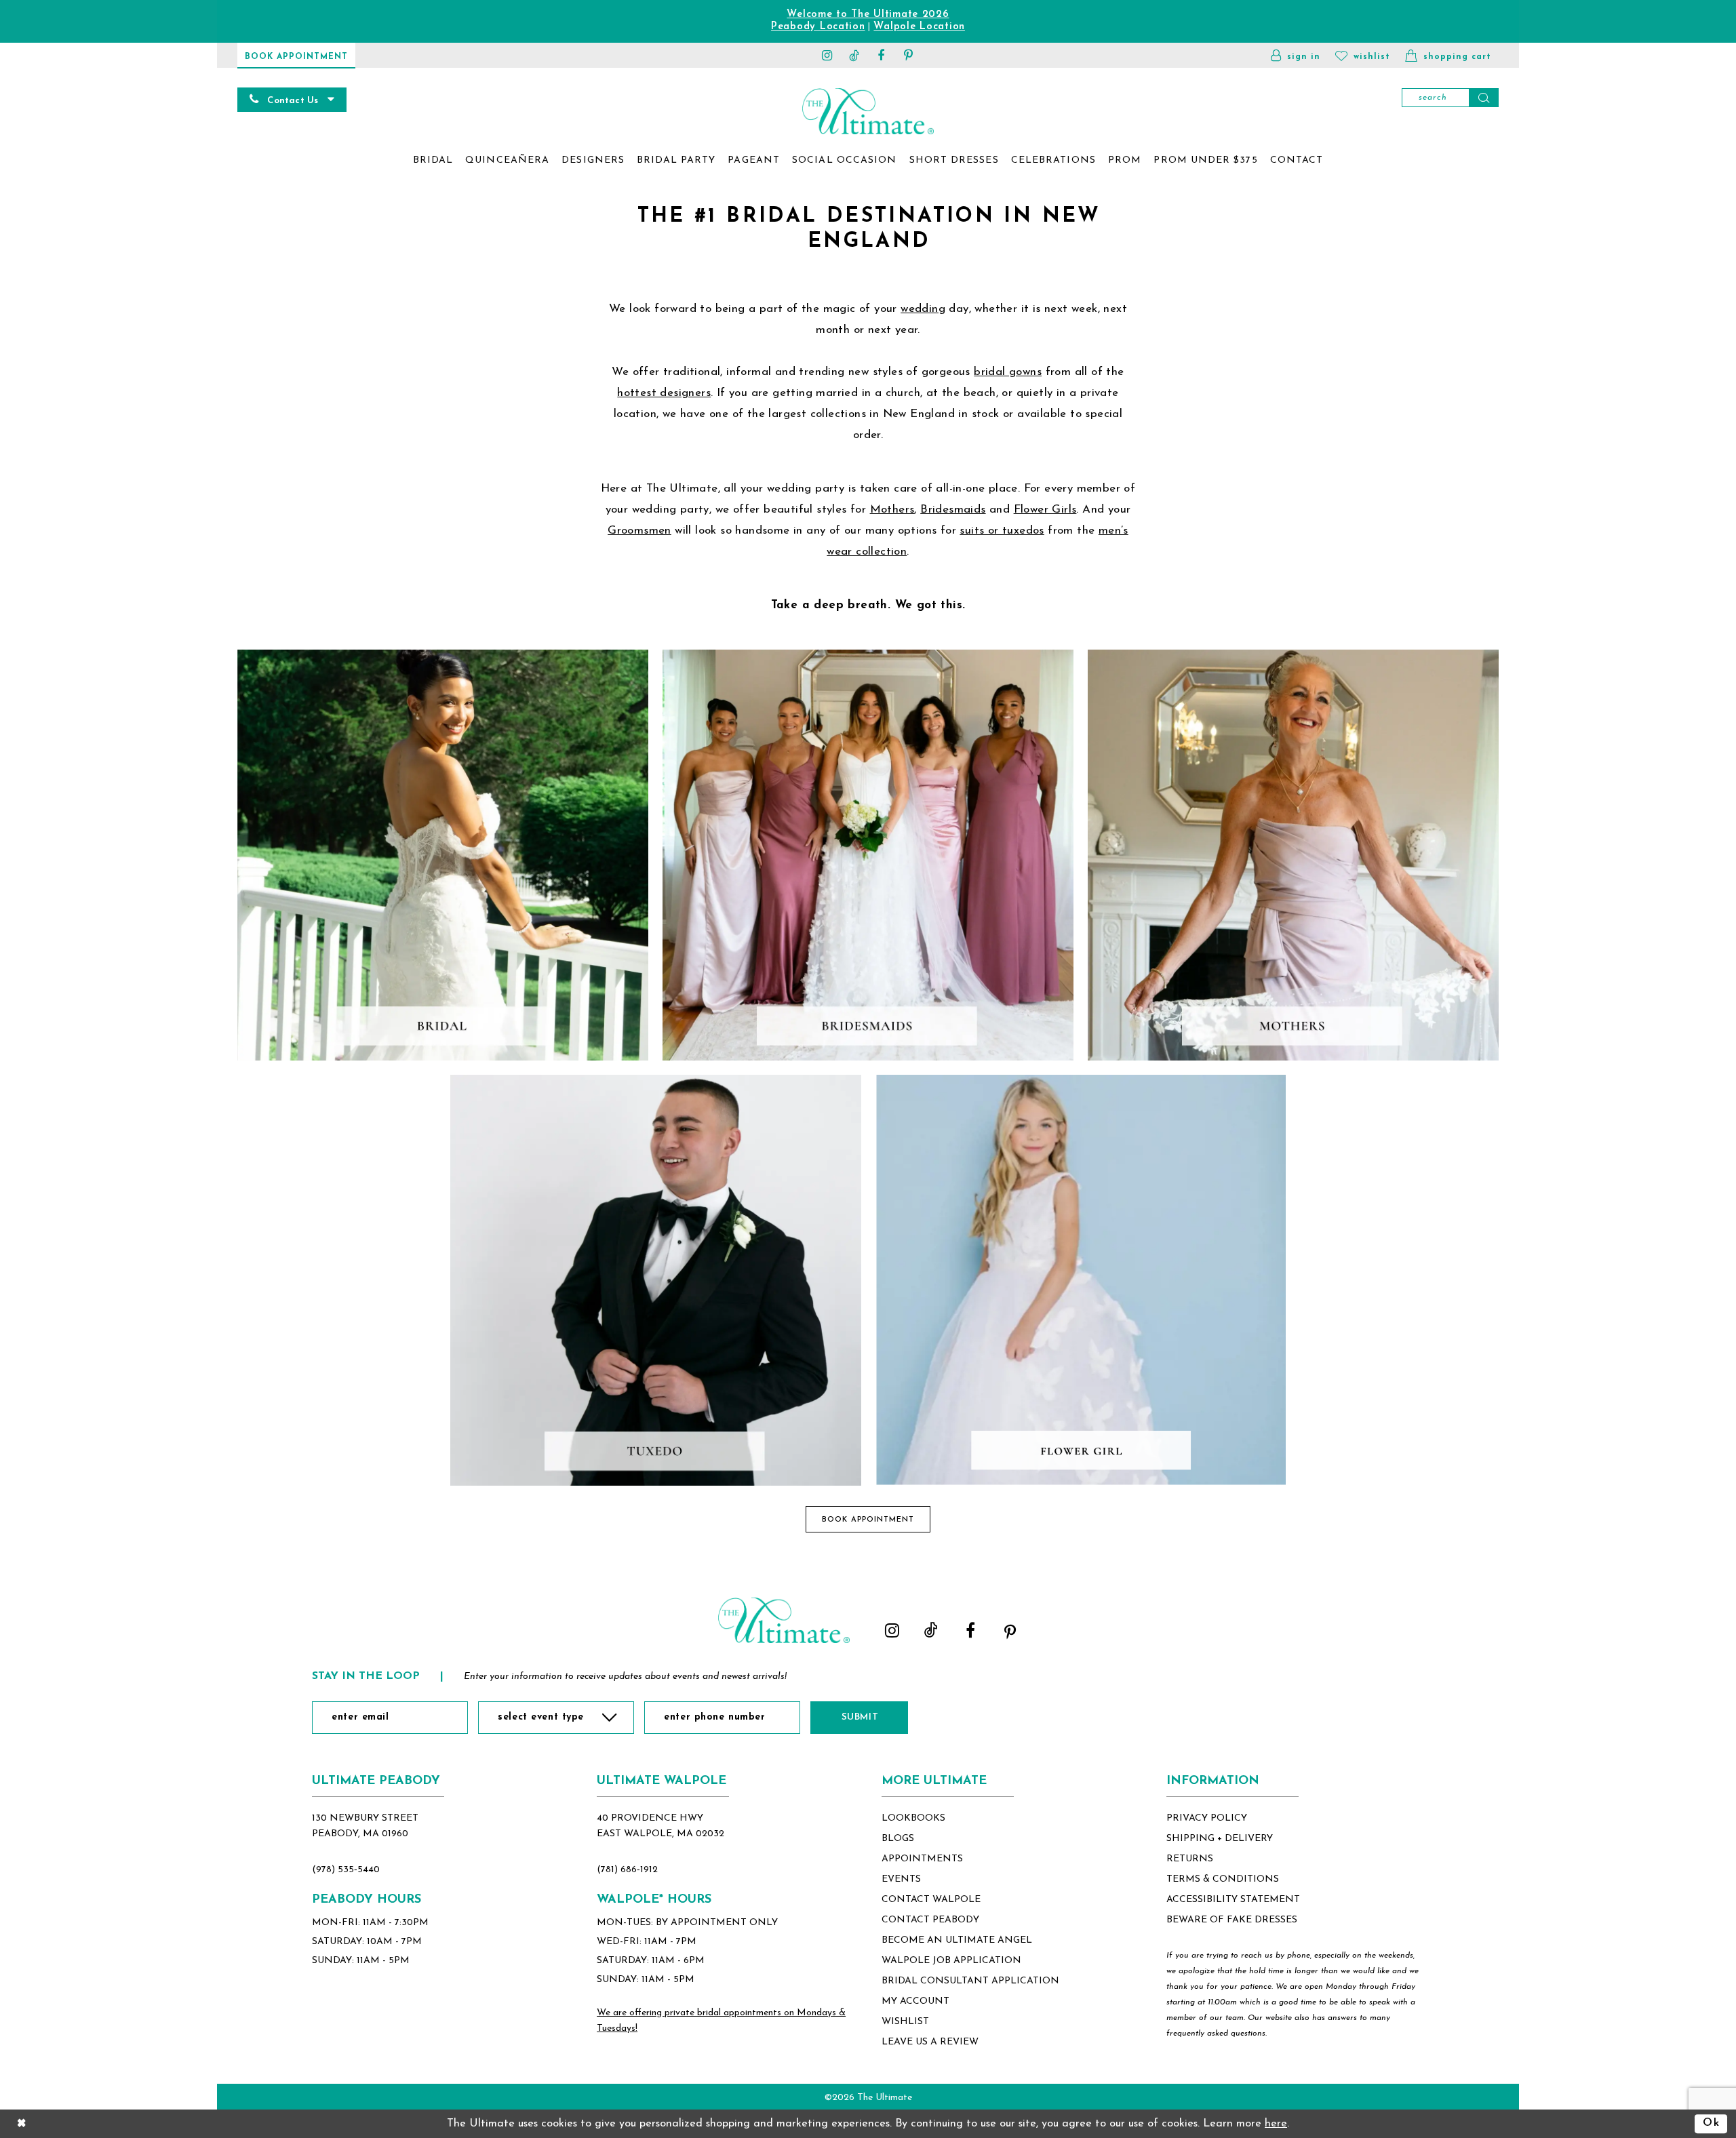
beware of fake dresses (1232, 1920)
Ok (1711, 2124)
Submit (860, 1717)
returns (1190, 1859)
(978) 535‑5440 (346, 1870)
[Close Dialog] (22, 2124)
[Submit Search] (1484, 98)
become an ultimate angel (957, 1940)
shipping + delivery (1220, 1839)
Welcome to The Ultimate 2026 (868, 15)
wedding (923, 309)
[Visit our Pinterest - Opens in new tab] (909, 55)
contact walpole (931, 1900)
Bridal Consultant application (970, 1981)
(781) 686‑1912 (627, 1870)
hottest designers (664, 393)
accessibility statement (1233, 1900)
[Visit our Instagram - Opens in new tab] (827, 55)
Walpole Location (919, 27)
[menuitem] (433, 161)
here (1276, 2124)
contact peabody (930, 1920)
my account (915, 2001)
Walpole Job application (951, 1961)
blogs (898, 1839)
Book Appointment (868, 1520)
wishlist (905, 2022)
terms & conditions (1223, 1879)
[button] (1296, 55)
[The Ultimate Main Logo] (868, 111)
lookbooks (913, 1818)
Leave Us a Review (930, 2042)
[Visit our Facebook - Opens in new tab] (882, 55)
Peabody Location (818, 27)
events (901, 1879)
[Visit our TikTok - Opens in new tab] (854, 55)
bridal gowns (1008, 372)
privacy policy (1207, 1818)
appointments (922, 1859)
